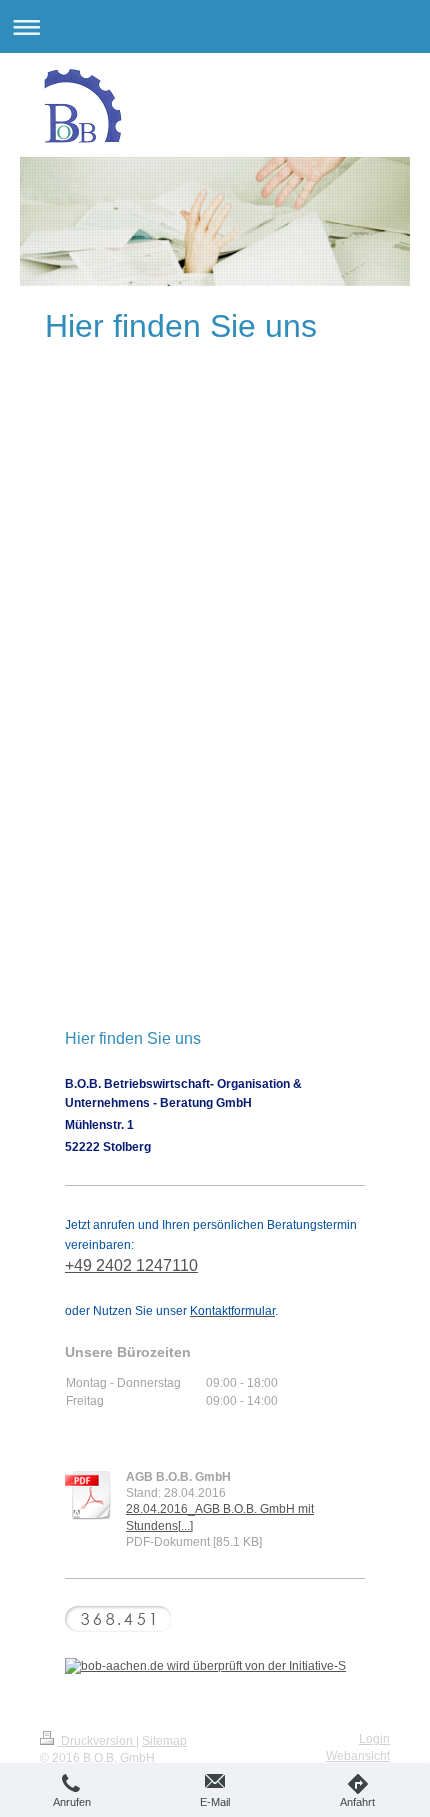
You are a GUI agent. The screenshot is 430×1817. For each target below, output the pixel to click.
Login (374, 1739)
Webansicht (358, 1756)
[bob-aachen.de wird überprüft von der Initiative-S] (215, 1666)
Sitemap (164, 1741)
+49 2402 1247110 (131, 1265)
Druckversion (97, 1741)
